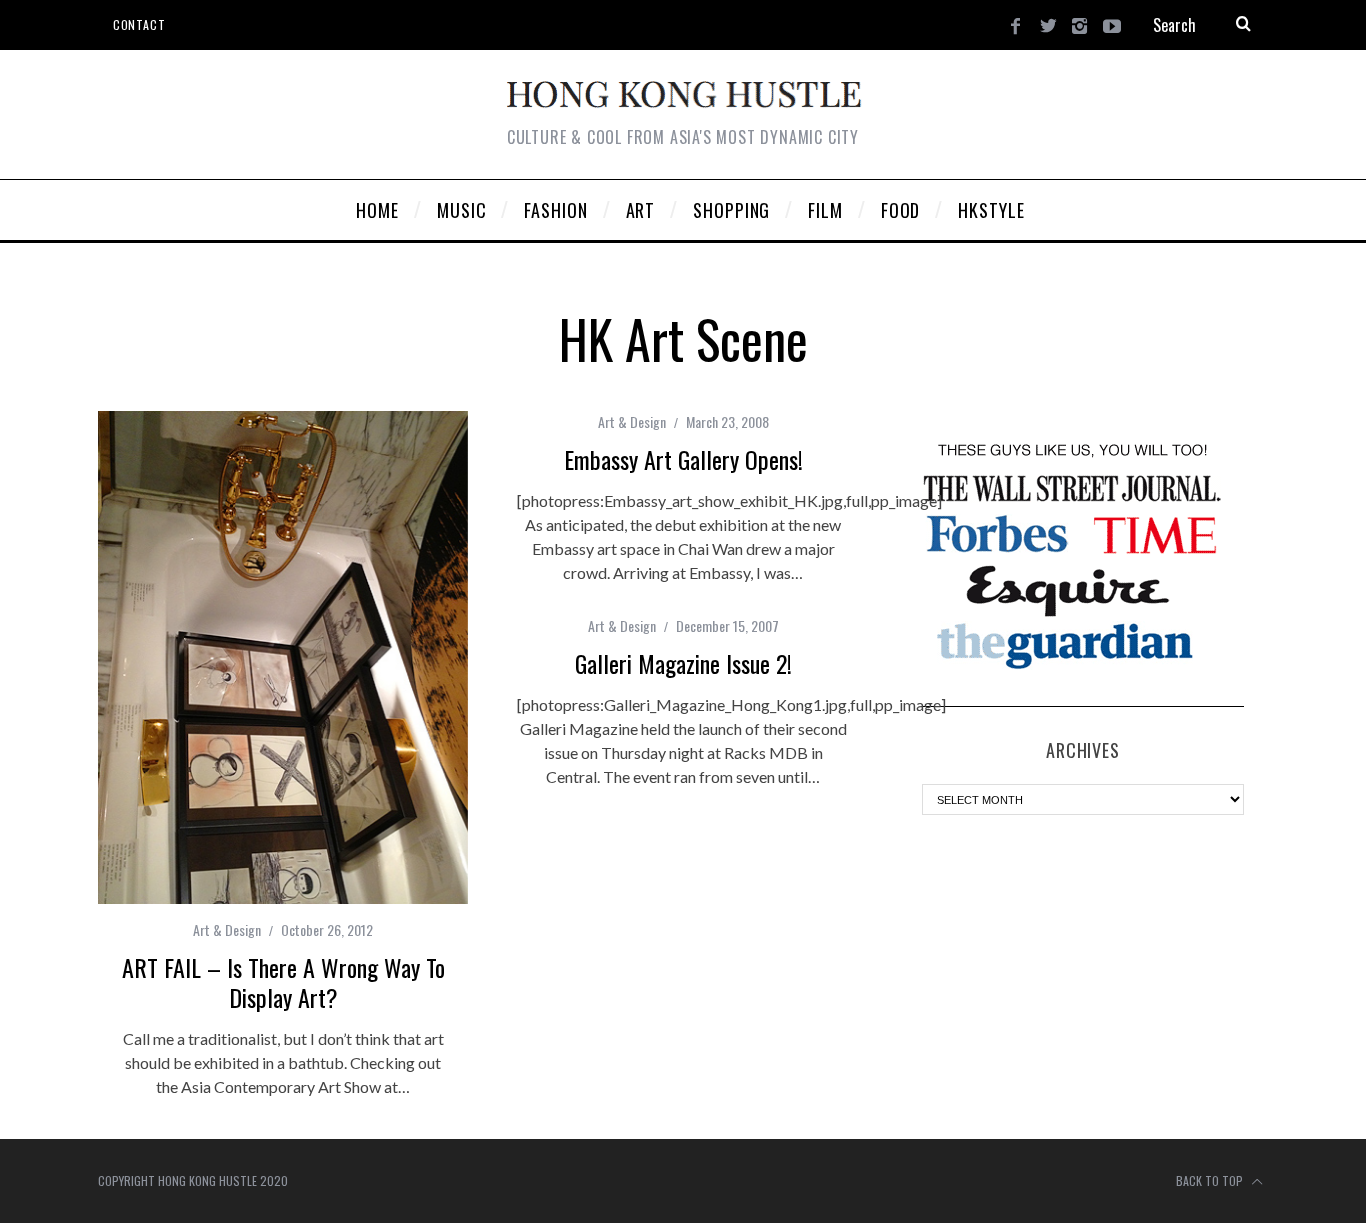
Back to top (1211, 1180)
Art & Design (227, 929)
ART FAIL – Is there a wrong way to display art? (283, 982)
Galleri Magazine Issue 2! (683, 663)
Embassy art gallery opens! (683, 459)
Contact (139, 24)
